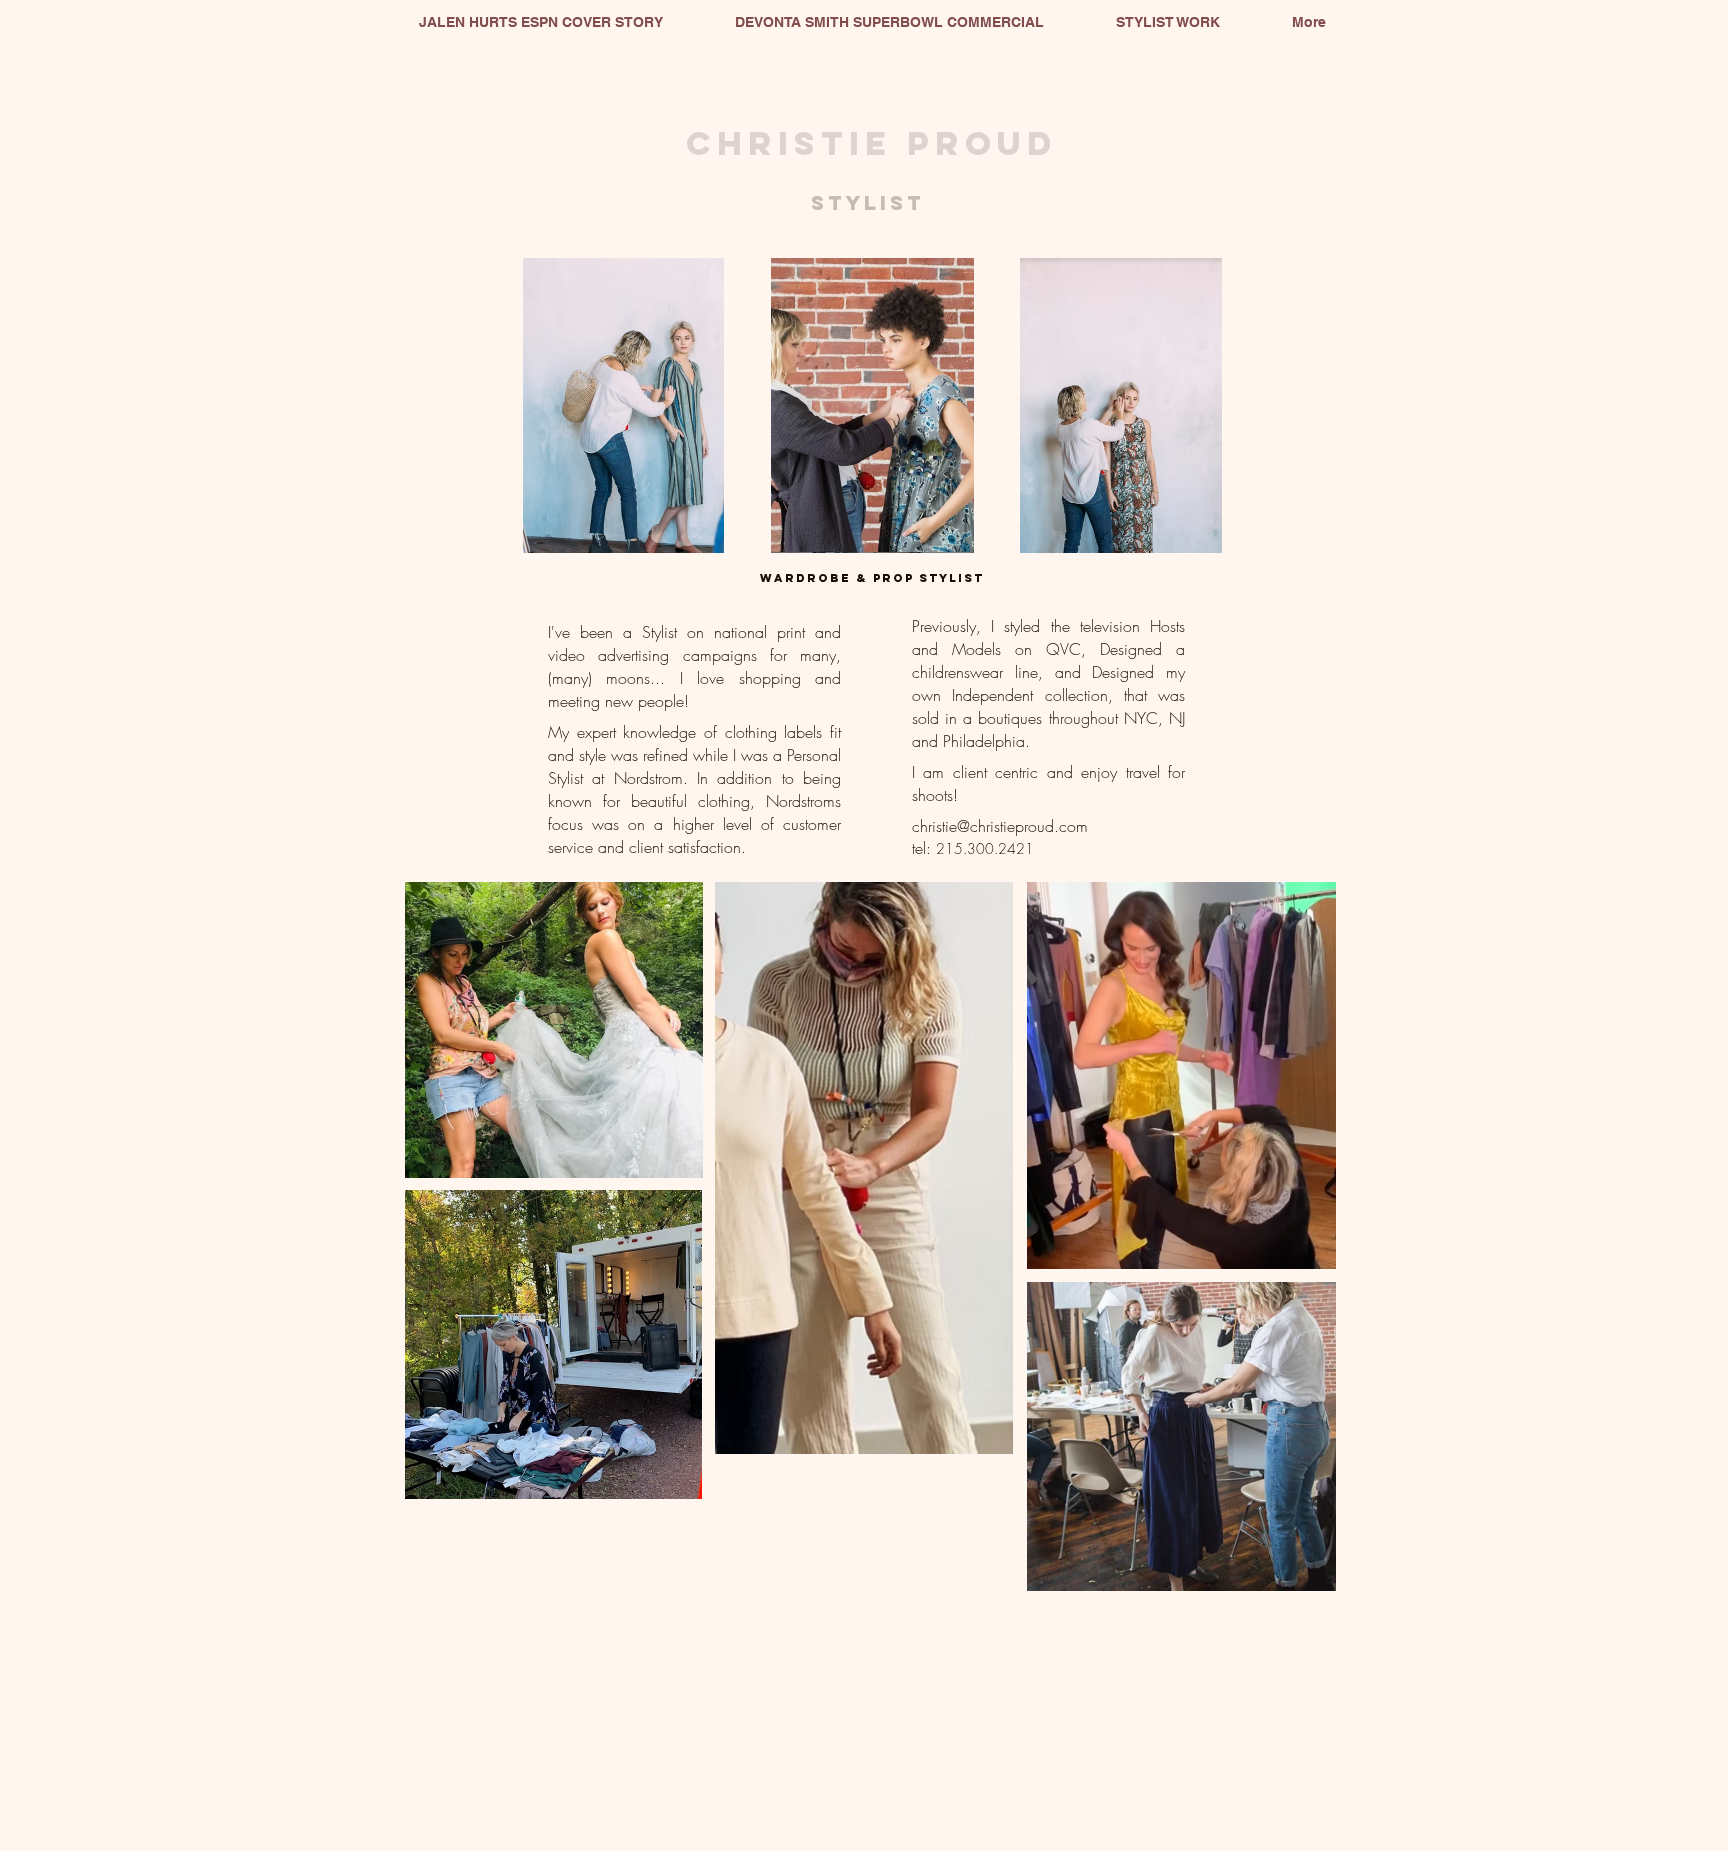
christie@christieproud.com (1000, 826)
